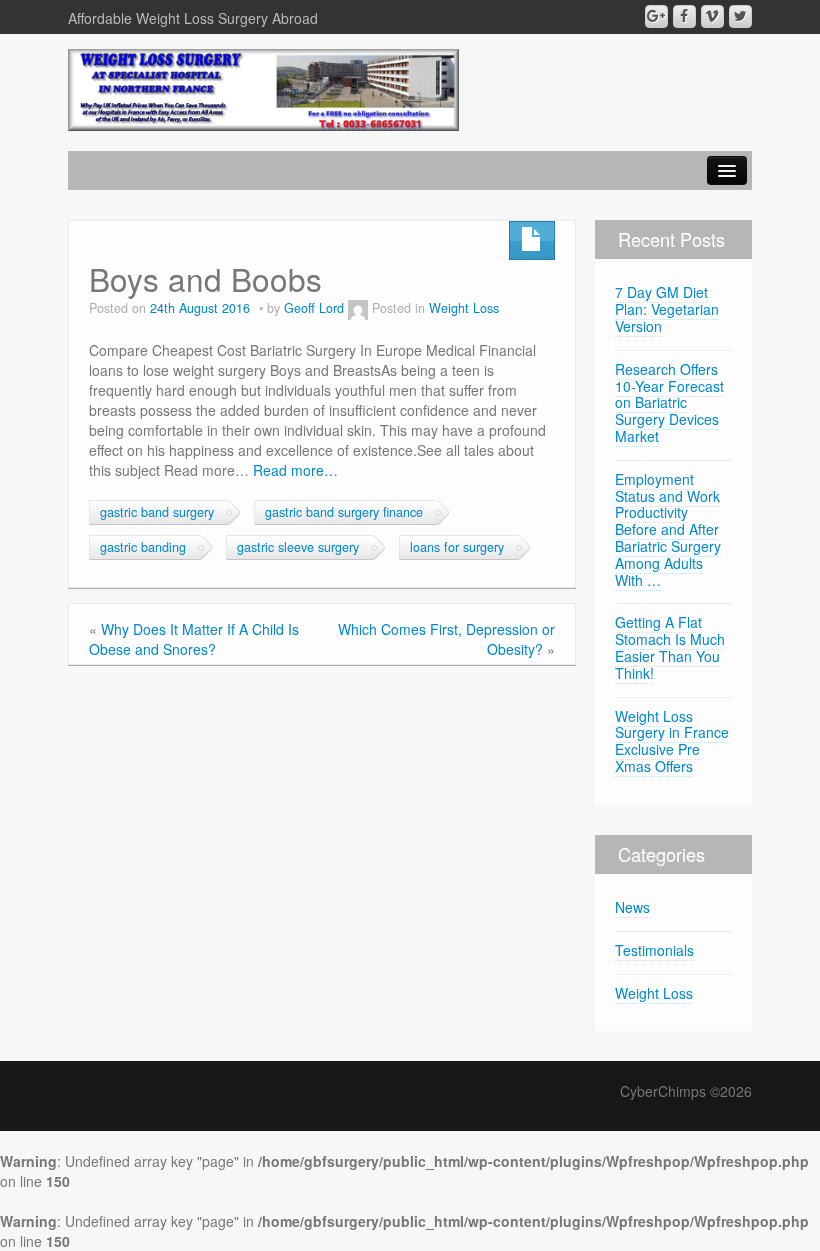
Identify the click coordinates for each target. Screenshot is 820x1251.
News (632, 907)
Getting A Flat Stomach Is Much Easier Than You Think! (670, 647)
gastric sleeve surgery (298, 547)
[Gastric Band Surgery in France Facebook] (684, 16)
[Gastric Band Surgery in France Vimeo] (712, 16)
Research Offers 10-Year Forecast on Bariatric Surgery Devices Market (669, 402)
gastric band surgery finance (344, 512)
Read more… (295, 470)
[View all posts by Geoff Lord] (358, 308)
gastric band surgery (157, 512)
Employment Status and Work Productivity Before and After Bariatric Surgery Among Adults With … (668, 529)
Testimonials (654, 950)
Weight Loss (464, 308)
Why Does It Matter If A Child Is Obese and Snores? (194, 639)
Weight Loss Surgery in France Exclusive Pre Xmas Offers (672, 741)
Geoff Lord (314, 308)
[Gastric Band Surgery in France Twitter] (740, 16)
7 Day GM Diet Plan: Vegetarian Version (667, 309)
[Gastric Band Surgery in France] (263, 88)
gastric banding (143, 547)
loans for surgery (457, 547)
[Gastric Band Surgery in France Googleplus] (656, 16)
